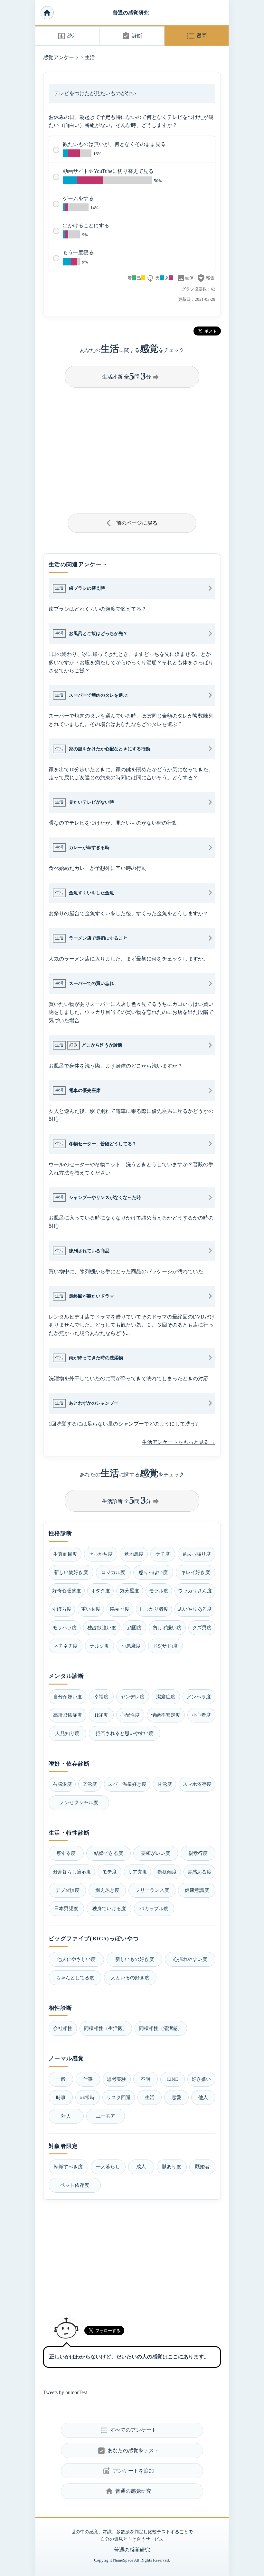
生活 (90, 57)
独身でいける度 (109, 1908)
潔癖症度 (166, 1697)
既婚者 (202, 2166)
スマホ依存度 (197, 1784)
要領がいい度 (156, 1853)
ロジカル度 (113, 1572)
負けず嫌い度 (167, 1628)
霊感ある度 (199, 1872)
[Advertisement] (132, 448)
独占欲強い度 (102, 1628)
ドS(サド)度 (165, 1646)
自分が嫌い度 (68, 1697)
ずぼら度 (62, 1609)
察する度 (66, 1853)
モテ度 (110, 1872)
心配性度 (130, 1715)
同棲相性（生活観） (106, 2028)
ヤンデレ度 (132, 1697)
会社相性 (63, 2028)
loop (150, 278)
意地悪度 (134, 1554)
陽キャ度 (120, 1609)
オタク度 (100, 1591)
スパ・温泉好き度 (127, 1784)
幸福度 (101, 1697)
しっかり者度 (154, 1609)
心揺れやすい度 (190, 1959)
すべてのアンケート (128, 2430)
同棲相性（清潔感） (161, 2028)
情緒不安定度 (166, 1715)
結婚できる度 (108, 1853)
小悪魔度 (131, 1646)
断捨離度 (167, 1872)
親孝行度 (198, 1853)
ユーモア (106, 2116)
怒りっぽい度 (153, 1572)
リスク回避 (119, 2097)
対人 (66, 2116)
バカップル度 (154, 1908)
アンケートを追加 (128, 2471)
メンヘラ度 (199, 1697)
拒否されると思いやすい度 (125, 1733)
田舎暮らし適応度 (72, 1872)
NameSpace (123, 2560)
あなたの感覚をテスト (128, 2451)
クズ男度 (202, 1628)
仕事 (88, 2079)
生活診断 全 (131, 376)
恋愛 (176, 2097)
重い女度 (91, 1609)
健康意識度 (197, 1890)
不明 (146, 2079)
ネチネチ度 (66, 1646)
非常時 (87, 2097)
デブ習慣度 (67, 1890)
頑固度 (134, 1628)
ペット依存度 (75, 2185)
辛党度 (90, 1784)
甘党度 (165, 1784)
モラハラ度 (65, 1628)
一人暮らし (108, 2166)
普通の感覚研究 (131, 13)
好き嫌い (201, 2079)
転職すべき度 (68, 2166)
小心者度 (201, 1715)
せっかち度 (101, 1554)
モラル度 (159, 1591)
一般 (61, 2079)
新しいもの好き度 (135, 1959)
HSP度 (101, 1715)
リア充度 (137, 1872)
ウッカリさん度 (195, 1591)
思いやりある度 (195, 1609)
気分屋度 (129, 1591)
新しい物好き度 (71, 1572)
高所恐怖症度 (68, 1715)
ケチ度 (163, 1554)
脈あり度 (172, 2166)
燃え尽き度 (107, 1890)
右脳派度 (62, 1784)
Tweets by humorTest (65, 2392)
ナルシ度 (99, 1646)
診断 (132, 36)
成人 (141, 2166)
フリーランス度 (152, 1890)
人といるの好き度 (130, 1977)
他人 (203, 2097)
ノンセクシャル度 (79, 1802)
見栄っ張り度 (196, 1554)
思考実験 (117, 2079)
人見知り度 (67, 1733)
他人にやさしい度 (76, 1959)
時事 (61, 2097)
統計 (67, 36)
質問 (197, 36)
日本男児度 (66, 1908)
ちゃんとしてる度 (75, 1977)
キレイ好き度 (195, 1572)
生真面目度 (65, 1554)
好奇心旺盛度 (67, 1591)
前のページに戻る (132, 523)
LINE (173, 2079)
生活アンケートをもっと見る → (179, 1442)
